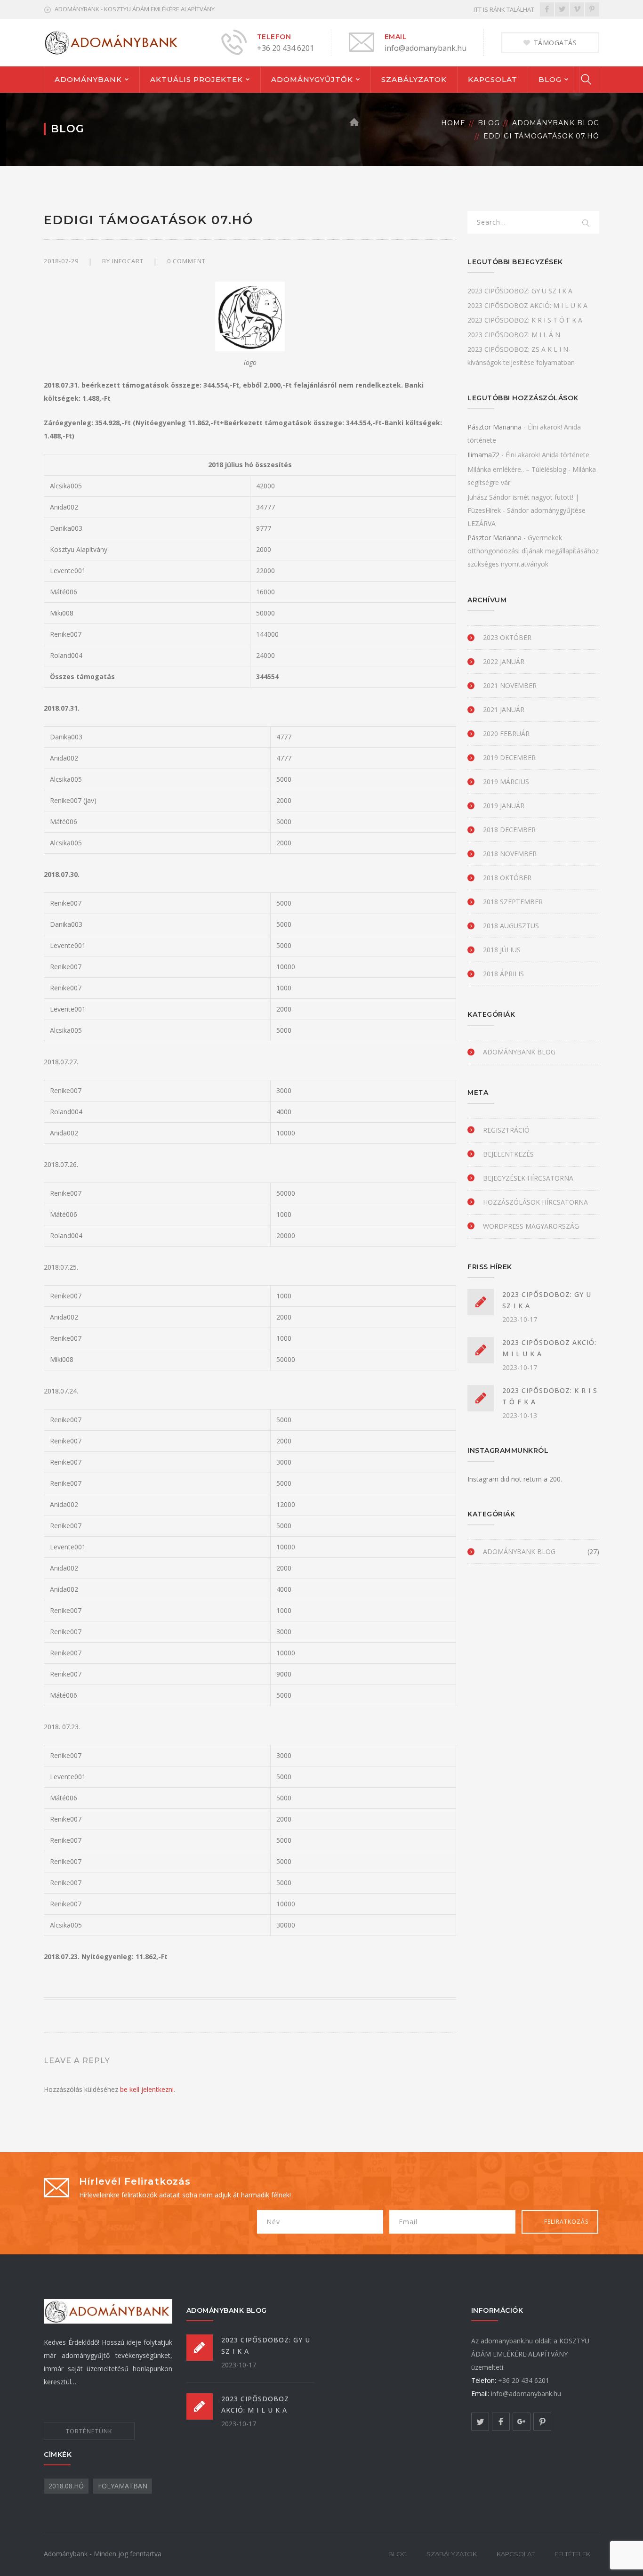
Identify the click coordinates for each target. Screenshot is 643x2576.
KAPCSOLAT (493, 79)
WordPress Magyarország (531, 1226)
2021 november (510, 685)
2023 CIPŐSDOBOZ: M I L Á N (514, 335)
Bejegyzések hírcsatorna (528, 1178)
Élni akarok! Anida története (547, 455)
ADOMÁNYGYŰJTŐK (312, 79)
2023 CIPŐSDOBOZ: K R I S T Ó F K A (525, 320)
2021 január (504, 709)
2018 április (503, 974)
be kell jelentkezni (147, 2089)
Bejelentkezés (508, 1154)
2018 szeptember (513, 902)
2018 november (510, 854)
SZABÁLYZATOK (414, 79)
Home (453, 123)
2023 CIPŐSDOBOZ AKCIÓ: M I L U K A (527, 305)
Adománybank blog (556, 123)
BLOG (550, 79)
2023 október (507, 637)
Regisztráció (506, 1130)
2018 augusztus (511, 926)
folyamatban (123, 2486)
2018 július (502, 950)
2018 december (509, 830)
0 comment (186, 261)
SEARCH (586, 224)
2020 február (506, 733)
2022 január (504, 661)
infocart (128, 261)
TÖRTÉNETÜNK (89, 2431)
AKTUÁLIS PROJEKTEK (197, 79)
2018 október (507, 878)
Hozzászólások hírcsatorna (535, 1202)
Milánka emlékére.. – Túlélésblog (517, 469)
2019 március (506, 782)
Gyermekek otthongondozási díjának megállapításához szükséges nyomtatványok (533, 551)
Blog (489, 123)
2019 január (504, 806)
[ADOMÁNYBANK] (112, 42)
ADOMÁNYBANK (88, 79)
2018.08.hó (66, 2486)
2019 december (509, 757)
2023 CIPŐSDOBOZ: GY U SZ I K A (520, 291)
